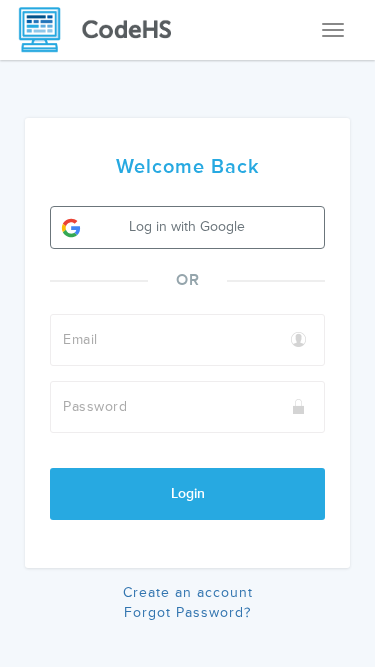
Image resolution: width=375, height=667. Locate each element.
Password (95, 406)
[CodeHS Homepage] (103, 30)
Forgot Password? (187, 612)
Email (80, 339)
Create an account (188, 592)
